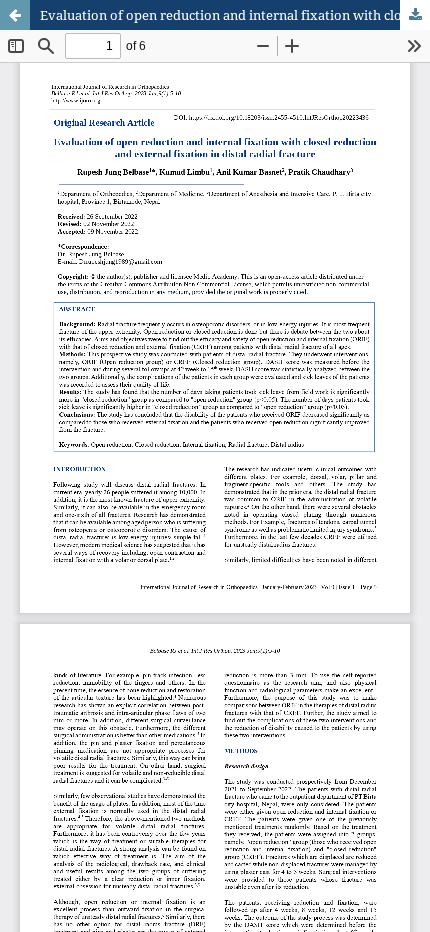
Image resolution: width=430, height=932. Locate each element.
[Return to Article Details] (15, 15)
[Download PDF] (415, 15)
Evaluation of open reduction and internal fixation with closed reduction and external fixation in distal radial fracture (235, 15)
